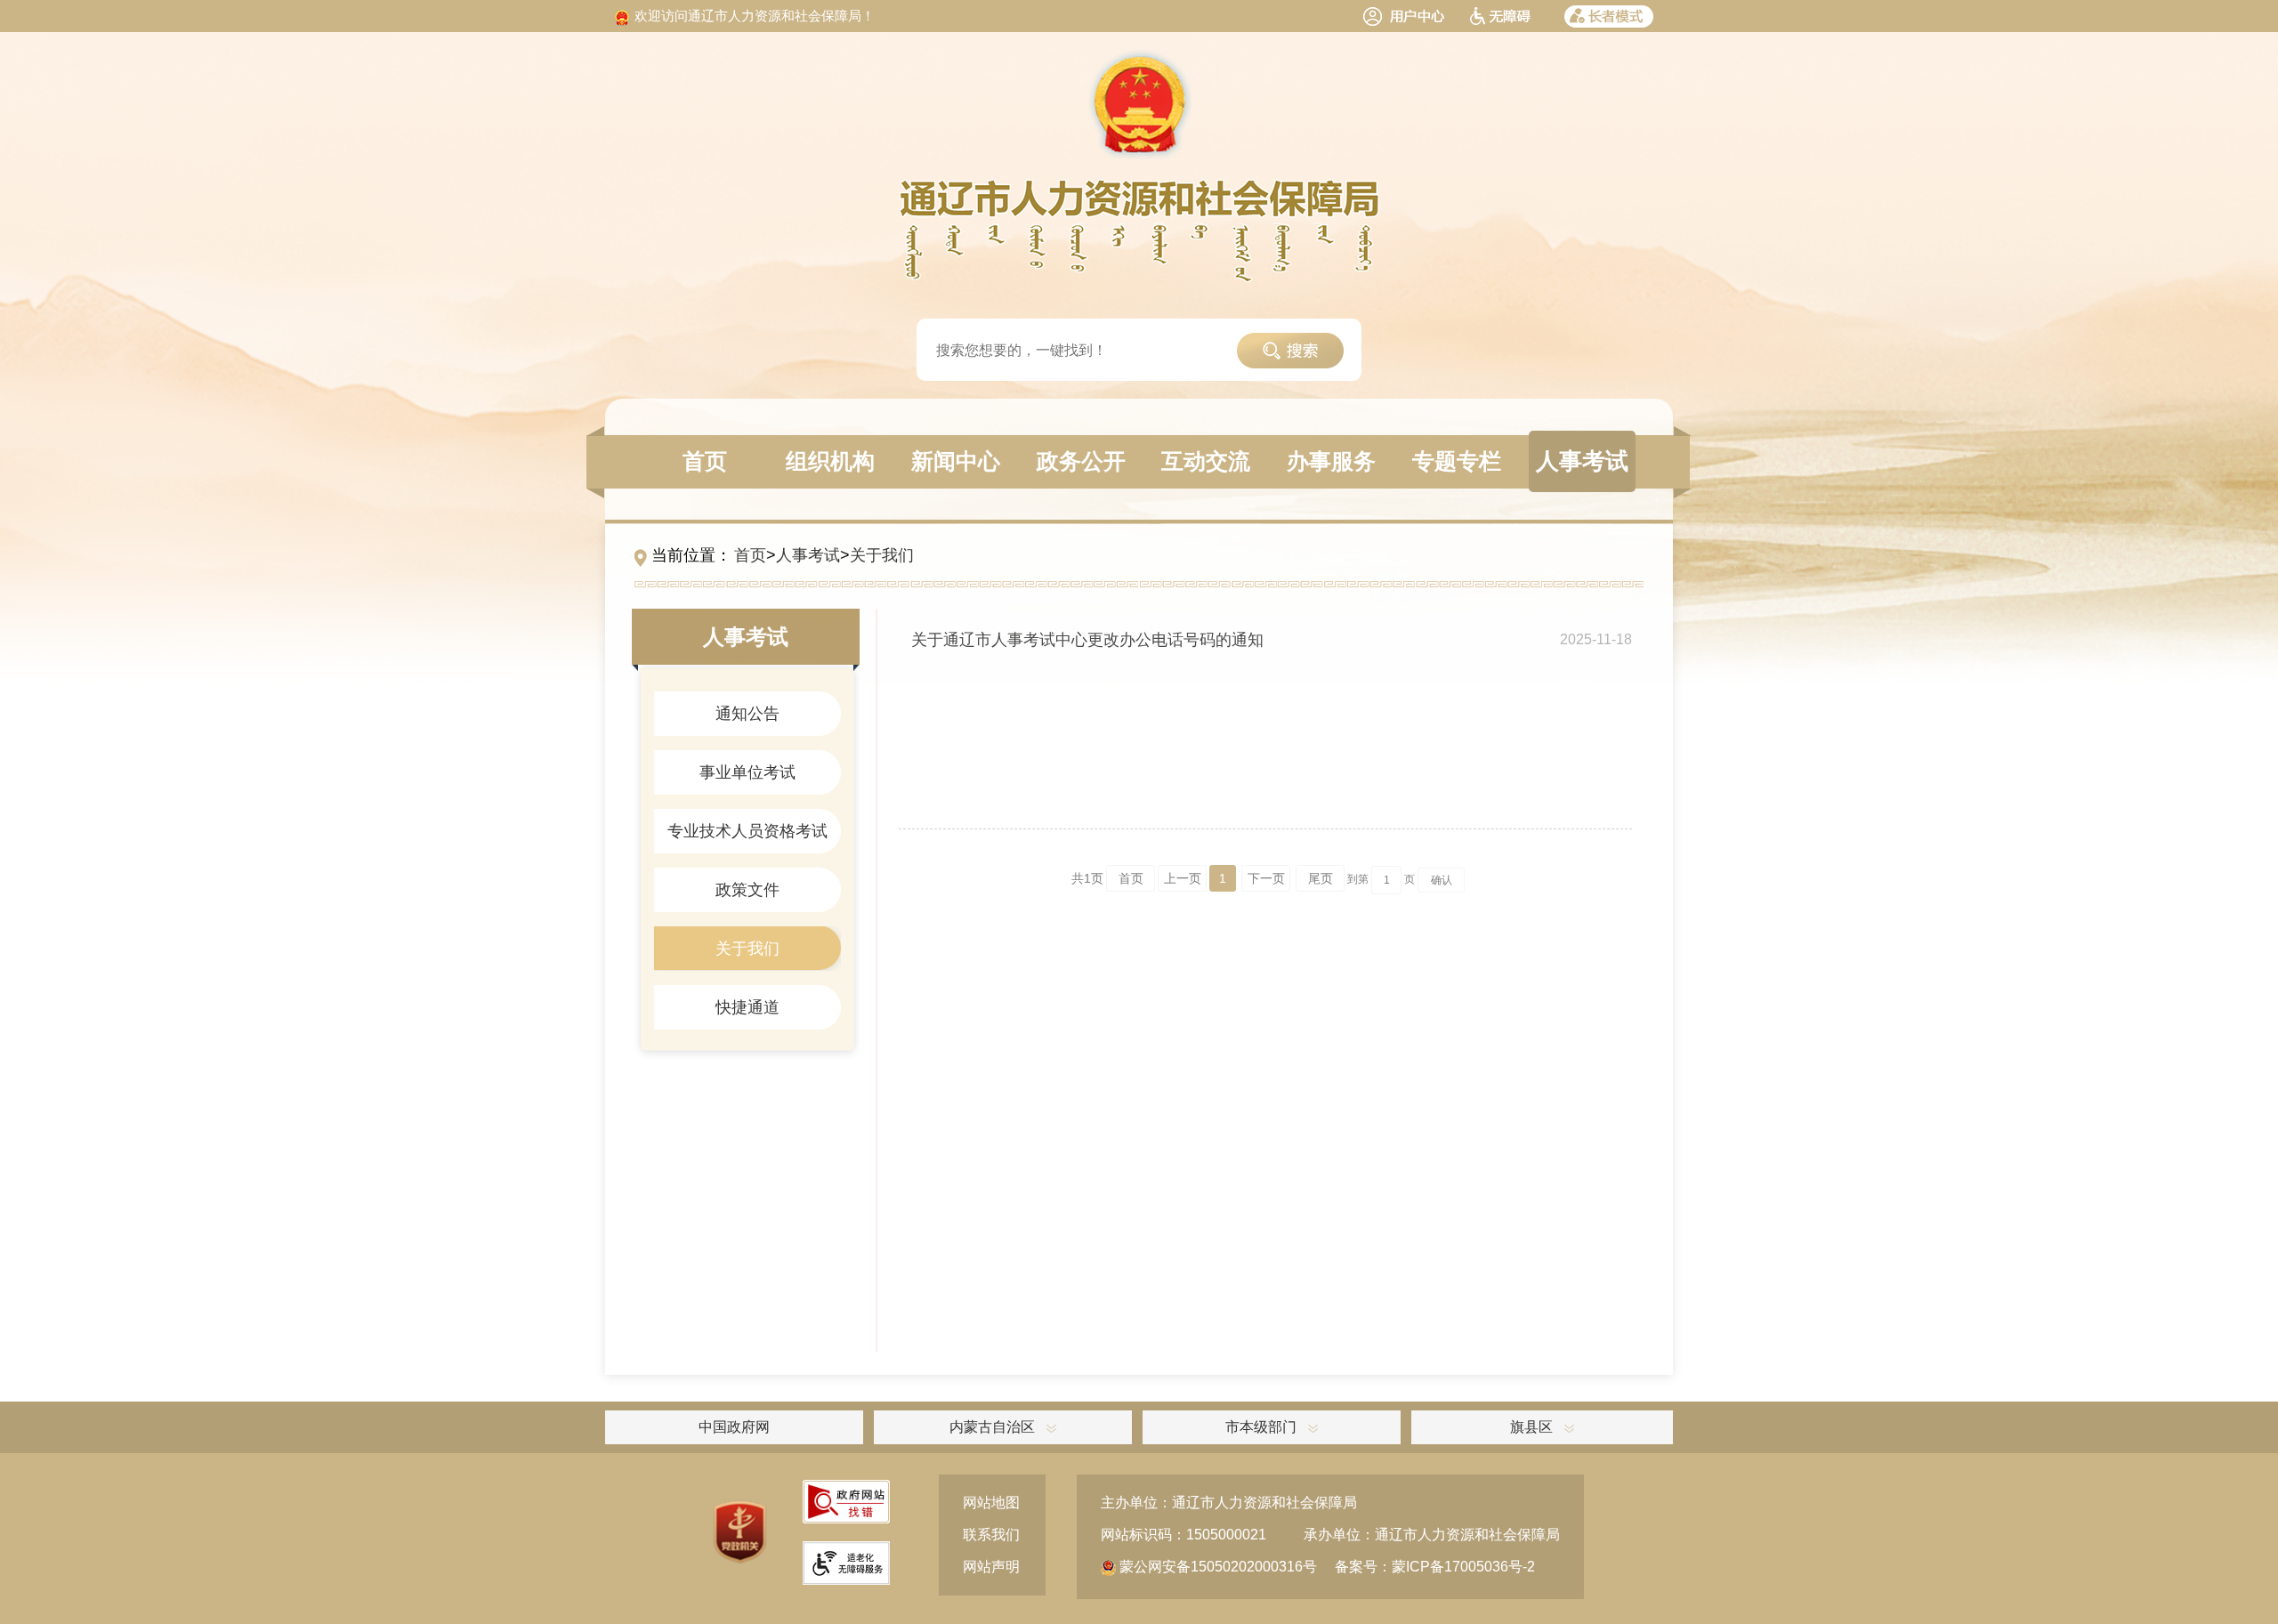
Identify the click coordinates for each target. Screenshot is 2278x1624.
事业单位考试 (747, 772)
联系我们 (991, 1535)
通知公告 (747, 714)
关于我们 (882, 555)
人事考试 (808, 555)
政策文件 (747, 890)
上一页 (1183, 878)
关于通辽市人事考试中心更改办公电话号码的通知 (1087, 640)
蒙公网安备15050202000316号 (1216, 1567)
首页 (750, 555)
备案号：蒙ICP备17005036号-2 (1435, 1567)
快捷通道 (747, 1007)
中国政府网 (734, 1427)
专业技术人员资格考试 (747, 831)
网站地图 (991, 1503)
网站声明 (991, 1567)
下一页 (1266, 878)
